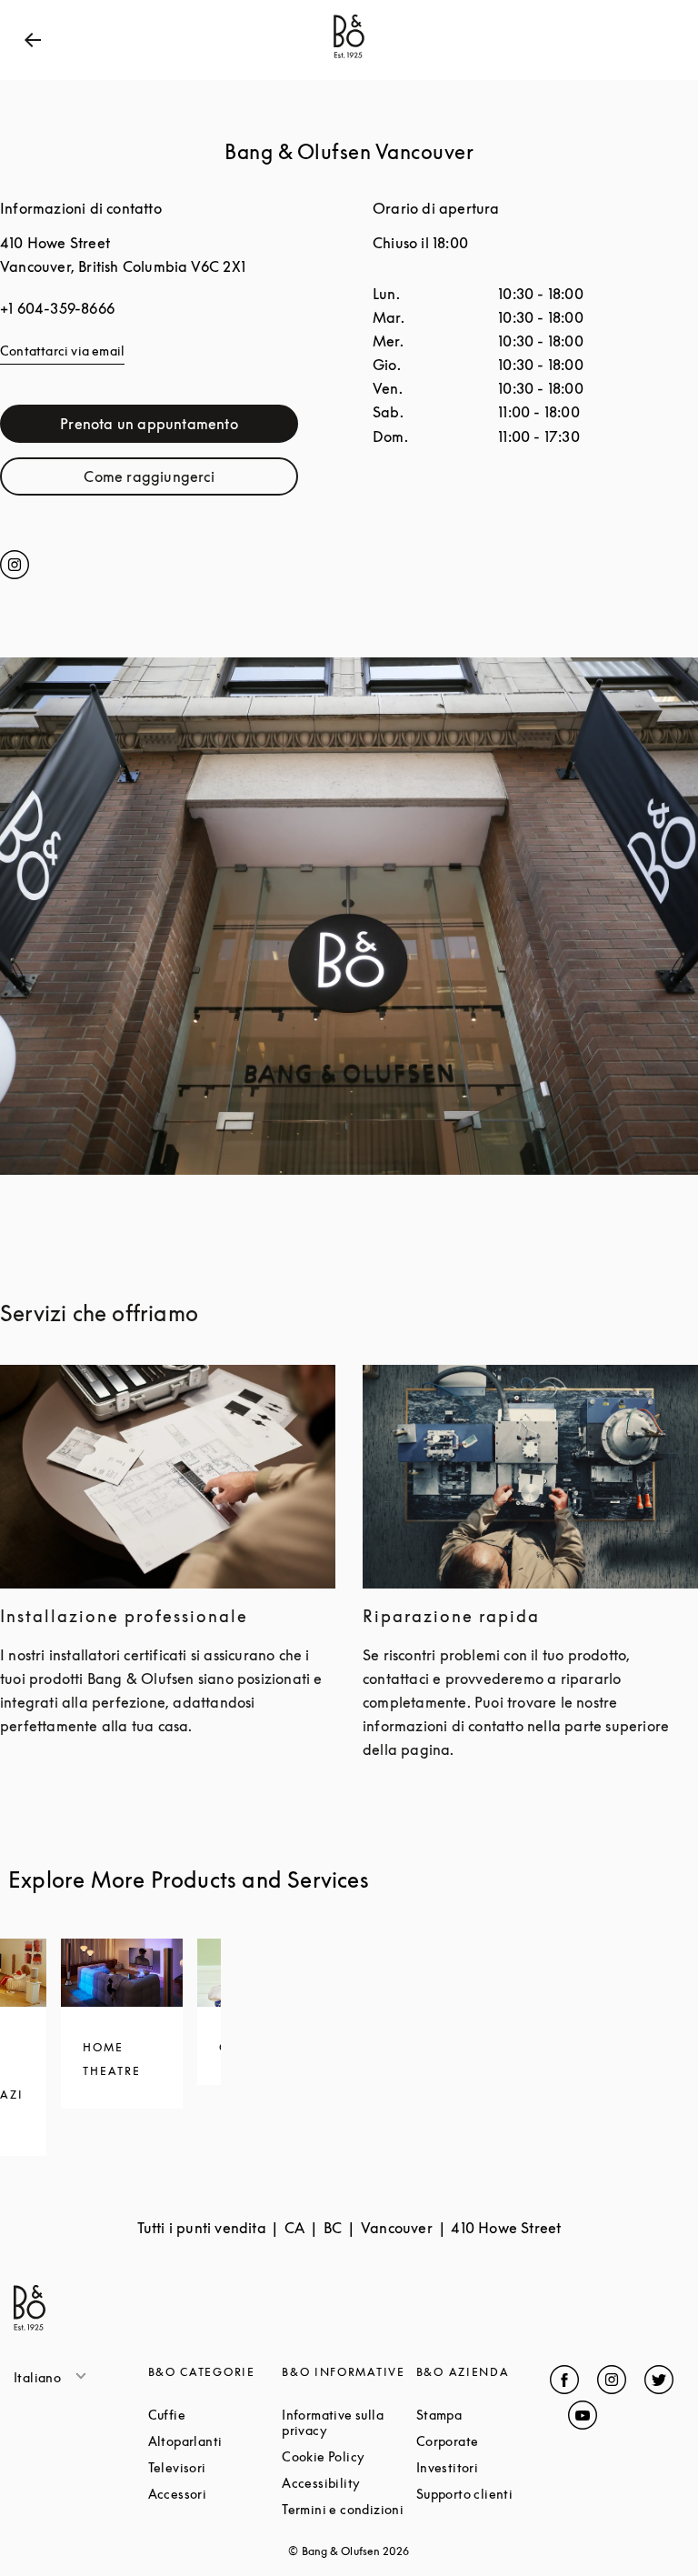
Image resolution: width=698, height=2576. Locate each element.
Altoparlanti (215, 2441)
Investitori (484, 2467)
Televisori (215, 2467)
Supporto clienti (484, 2494)
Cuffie (215, 2415)
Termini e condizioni (349, 2509)
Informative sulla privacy (349, 2422)
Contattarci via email (62, 351)
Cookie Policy (349, 2456)
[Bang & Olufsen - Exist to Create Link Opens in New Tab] (349, 58)
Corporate (484, 2441)
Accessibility (349, 2483)
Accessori (215, 2494)
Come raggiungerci (191, 481)
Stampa (484, 2415)
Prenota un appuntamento (179, 428)
